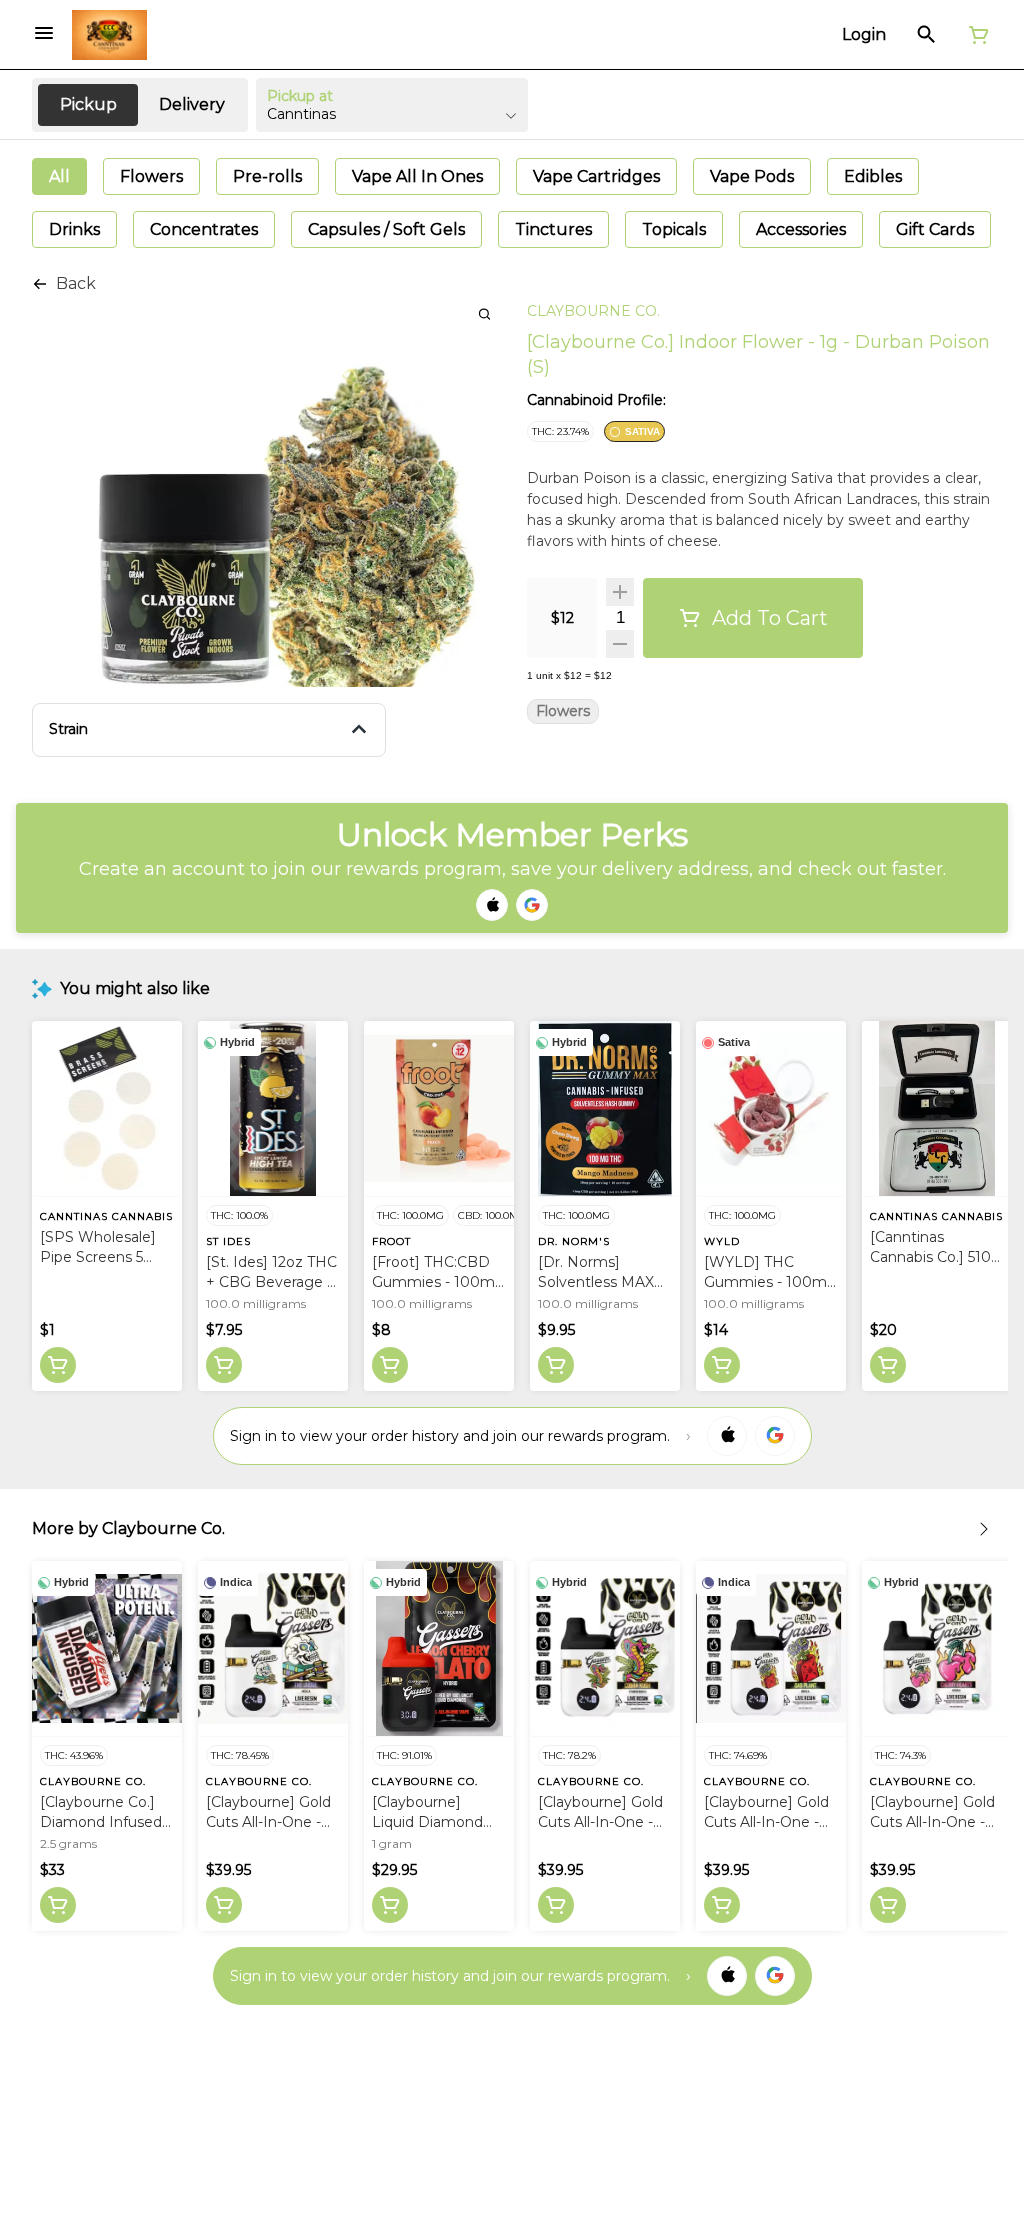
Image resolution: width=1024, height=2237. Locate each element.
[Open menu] (44, 33)
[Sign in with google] (775, 1436)
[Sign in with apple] (727, 1436)
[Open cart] (975, 35)
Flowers (563, 711)
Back (76, 283)
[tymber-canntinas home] (109, 35)
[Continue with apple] (492, 905)
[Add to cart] (58, 1365)
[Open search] (926, 35)
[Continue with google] (532, 905)
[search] (484, 313)
